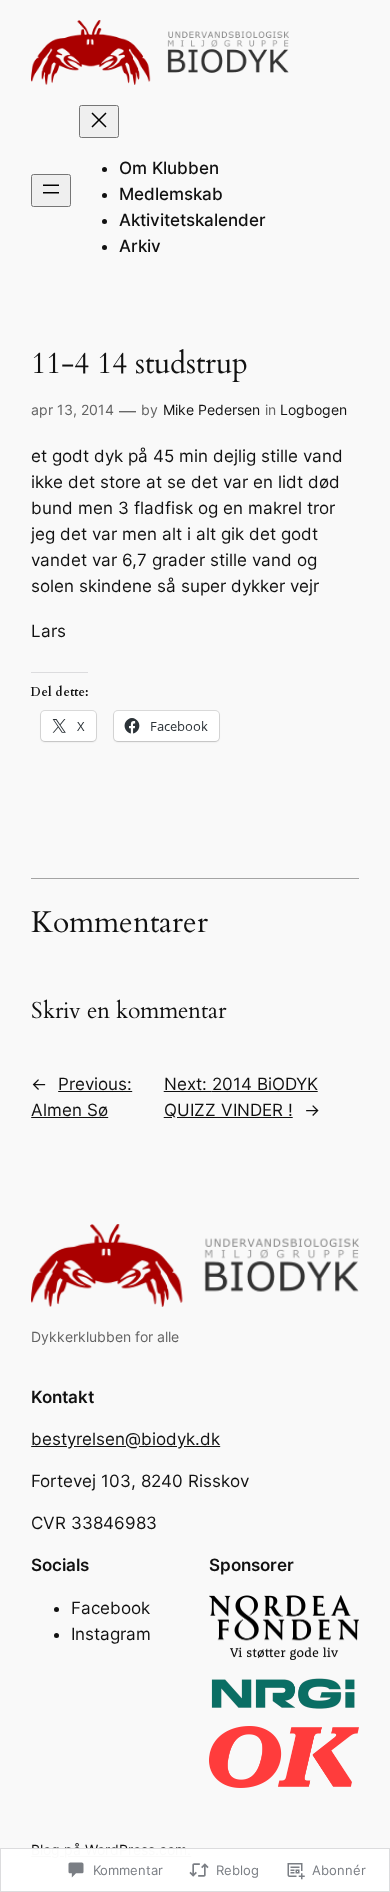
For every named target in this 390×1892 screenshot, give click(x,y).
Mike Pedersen (211, 409)
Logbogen (313, 409)
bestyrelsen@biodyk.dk (125, 1439)
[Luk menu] (99, 121)
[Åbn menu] (51, 190)
